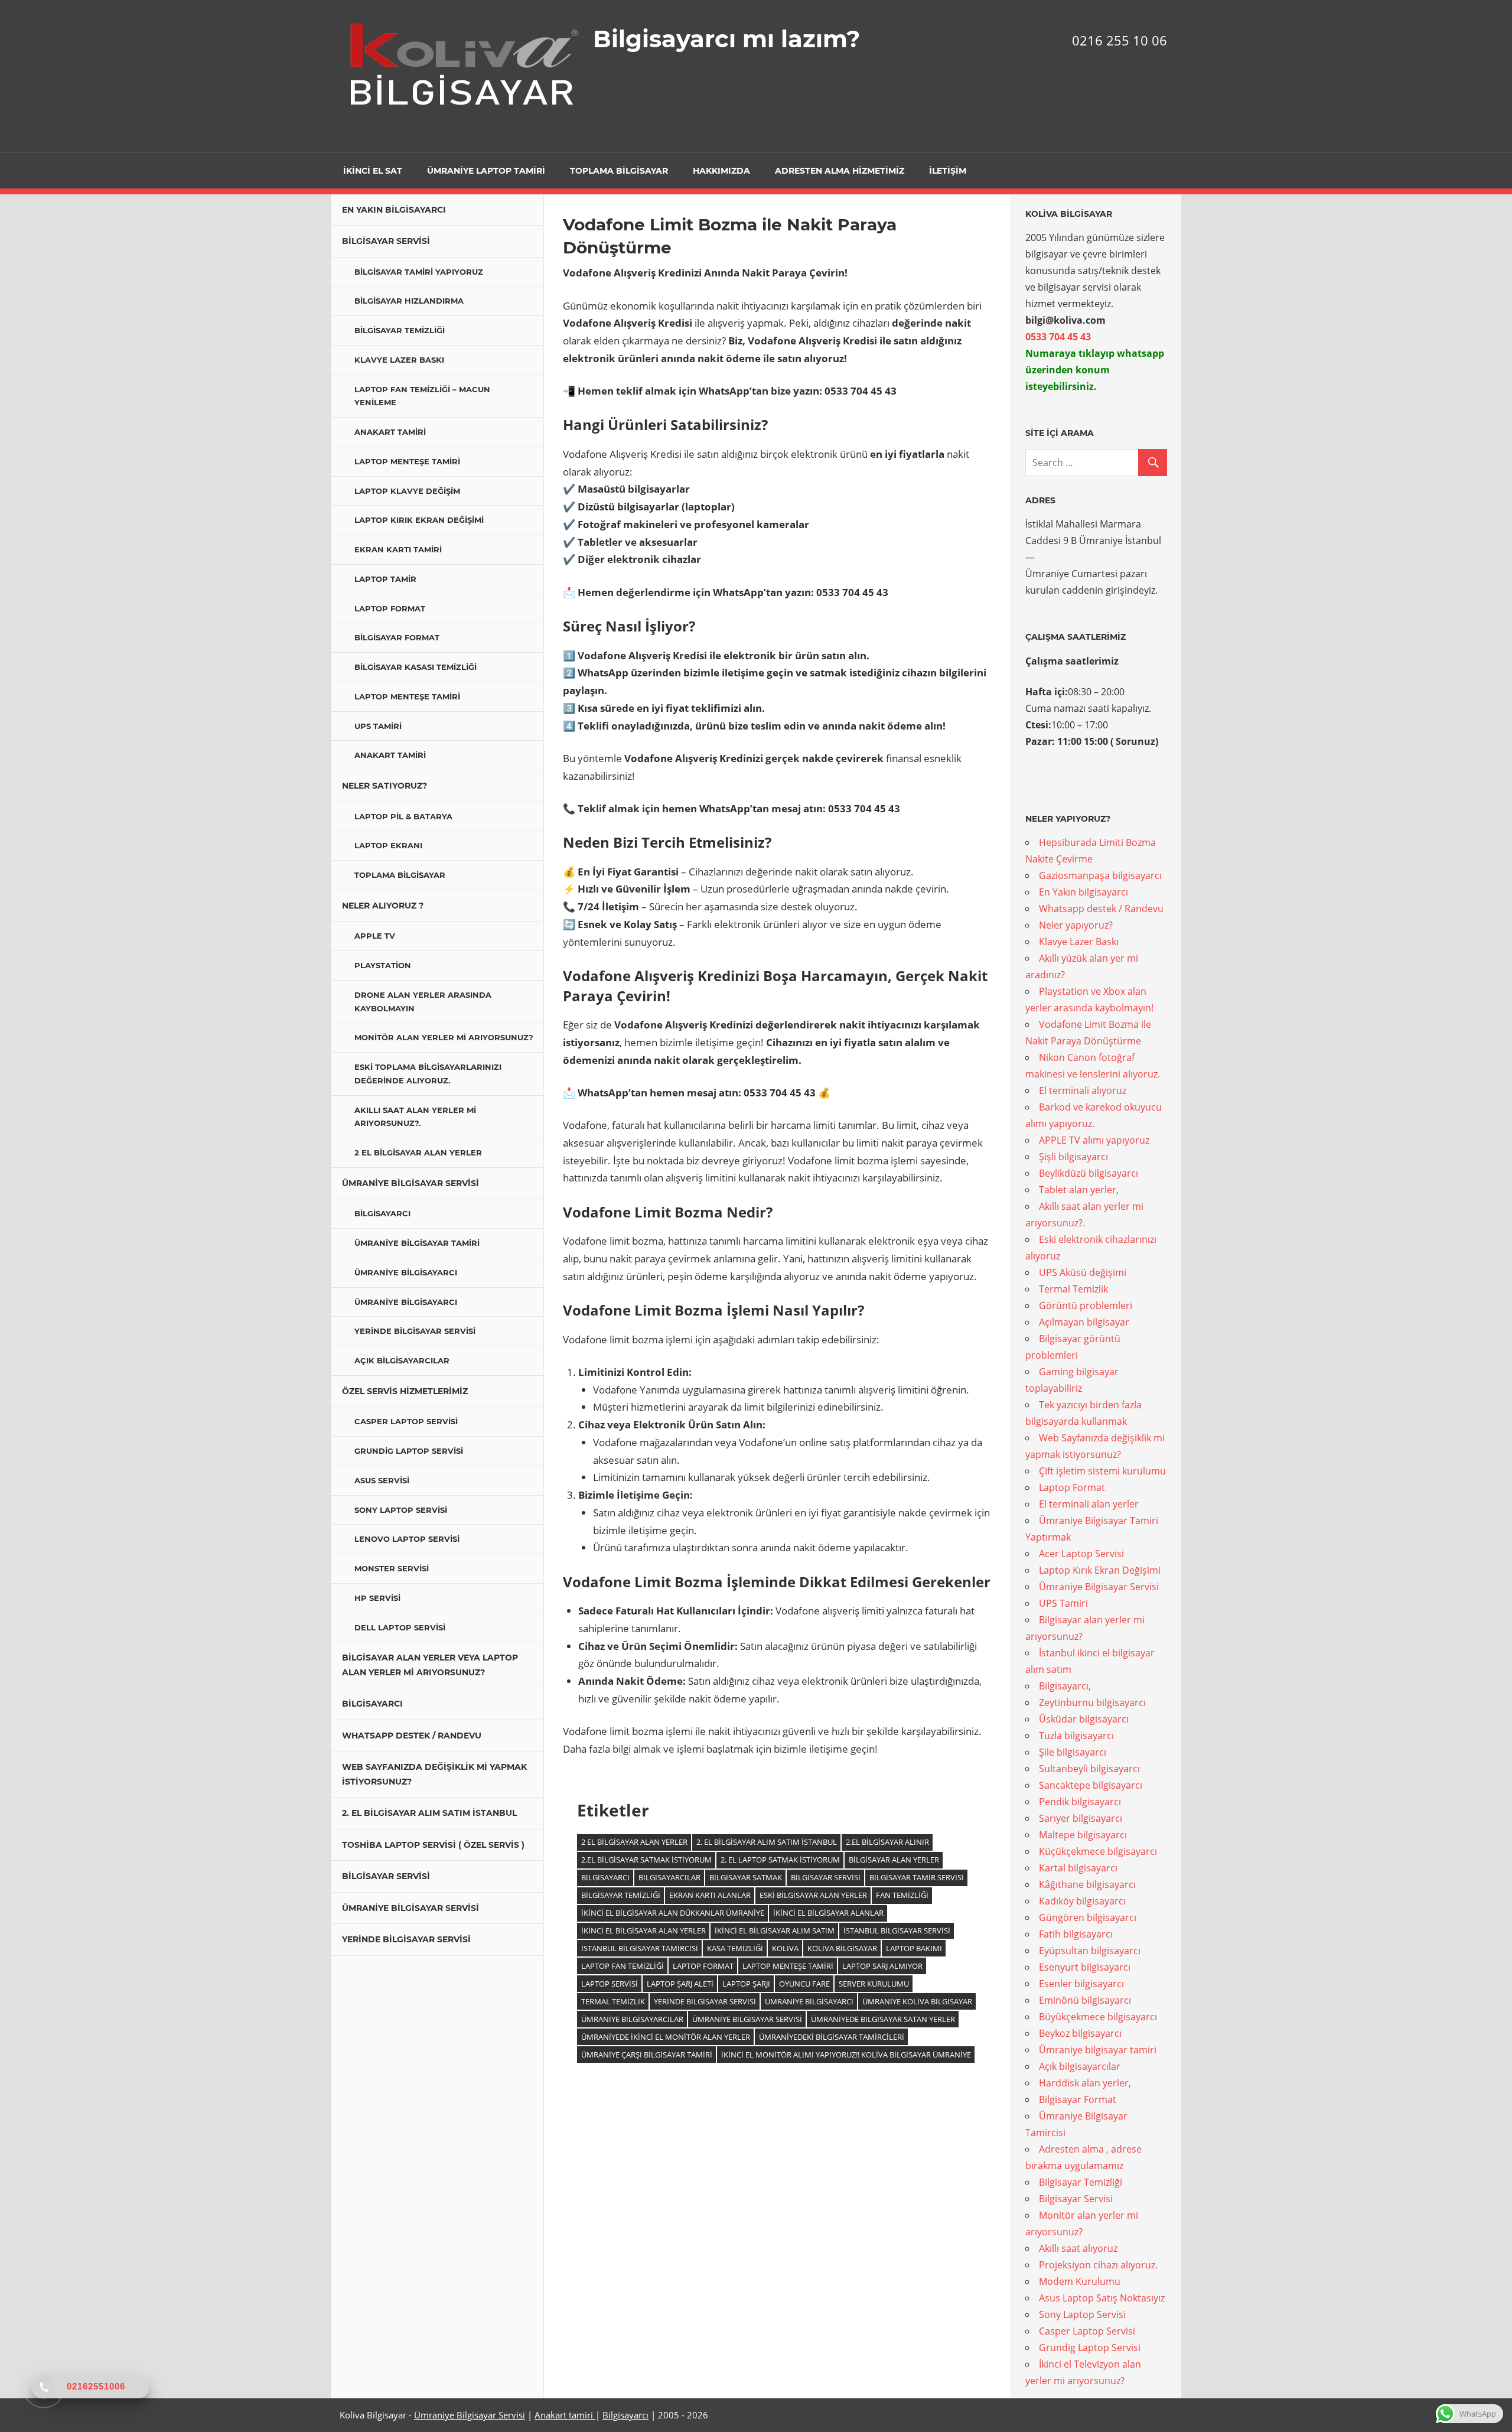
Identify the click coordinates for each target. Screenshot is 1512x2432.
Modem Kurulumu (1080, 2281)
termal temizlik (613, 2001)
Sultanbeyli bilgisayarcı (1089, 1769)
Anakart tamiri (565, 2415)
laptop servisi (610, 1984)
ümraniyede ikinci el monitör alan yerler (666, 2037)
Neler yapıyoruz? (1076, 925)
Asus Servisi (382, 1480)
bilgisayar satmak (746, 1877)
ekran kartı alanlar (710, 1895)
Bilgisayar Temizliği (400, 330)
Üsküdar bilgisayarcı (1084, 1719)
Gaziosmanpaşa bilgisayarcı (1100, 875)
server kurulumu (874, 1984)
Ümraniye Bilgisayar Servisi (410, 1183)
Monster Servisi (392, 1568)
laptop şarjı (746, 1984)
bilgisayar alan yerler (894, 1860)
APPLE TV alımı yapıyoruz (1094, 1140)
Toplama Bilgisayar (619, 171)
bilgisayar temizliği (621, 1895)
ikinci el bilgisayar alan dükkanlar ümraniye (673, 1913)
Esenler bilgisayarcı (1081, 1984)
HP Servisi (377, 1598)
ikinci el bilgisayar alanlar (828, 1913)
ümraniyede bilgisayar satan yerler (883, 2019)
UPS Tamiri (378, 726)
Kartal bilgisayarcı (1078, 1868)
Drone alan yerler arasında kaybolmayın (423, 1002)
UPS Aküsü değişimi (1083, 1272)
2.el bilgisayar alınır (887, 1842)
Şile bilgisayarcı (1073, 1752)
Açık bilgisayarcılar (402, 1360)
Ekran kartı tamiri (398, 549)
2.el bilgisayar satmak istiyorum (646, 1860)
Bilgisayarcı (382, 1213)
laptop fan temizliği (623, 1966)
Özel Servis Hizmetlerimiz (405, 1391)
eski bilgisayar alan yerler (813, 1895)
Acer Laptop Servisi (1081, 1554)
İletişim (948, 171)
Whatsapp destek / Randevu (412, 1736)
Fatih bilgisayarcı (1076, 1934)
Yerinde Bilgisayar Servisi (415, 1331)
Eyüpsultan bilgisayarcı (1090, 1951)
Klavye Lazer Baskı (399, 360)
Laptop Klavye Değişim (407, 491)
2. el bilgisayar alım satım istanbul (767, 1842)
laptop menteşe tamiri (788, 1966)
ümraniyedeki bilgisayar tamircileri (832, 2037)
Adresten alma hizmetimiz (840, 171)
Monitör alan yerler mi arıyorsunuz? (444, 1037)
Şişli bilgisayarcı (1073, 1157)
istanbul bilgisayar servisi (897, 1930)
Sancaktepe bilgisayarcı (1091, 1785)
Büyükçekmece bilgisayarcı (1098, 2017)
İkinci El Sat (373, 171)
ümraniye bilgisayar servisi (747, 2019)
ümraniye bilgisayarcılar (632, 2019)
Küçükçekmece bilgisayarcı (1098, 1851)
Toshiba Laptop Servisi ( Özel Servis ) (433, 1845)
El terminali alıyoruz (1083, 1090)
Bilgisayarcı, (1065, 1686)
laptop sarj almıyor (882, 1966)
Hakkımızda (721, 171)
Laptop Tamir (385, 579)
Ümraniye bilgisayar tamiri (417, 1243)
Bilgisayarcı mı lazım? (727, 39)
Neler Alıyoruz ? (383, 906)
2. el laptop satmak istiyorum (780, 1860)
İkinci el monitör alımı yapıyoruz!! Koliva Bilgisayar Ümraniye (846, 2055)
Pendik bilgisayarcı (1080, 1802)
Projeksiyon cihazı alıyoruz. (1098, 2265)
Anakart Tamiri (390, 432)
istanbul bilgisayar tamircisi (640, 1948)
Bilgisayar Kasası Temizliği (416, 667)
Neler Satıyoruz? (384, 786)
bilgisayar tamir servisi (917, 1877)
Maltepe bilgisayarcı (1083, 1835)
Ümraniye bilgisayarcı (406, 1272)
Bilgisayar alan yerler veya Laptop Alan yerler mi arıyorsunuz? (430, 1665)
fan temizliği (902, 1895)
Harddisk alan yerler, (1085, 2083)
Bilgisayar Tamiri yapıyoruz (419, 272)
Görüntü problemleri (1086, 1305)
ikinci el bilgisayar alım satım (775, 1930)
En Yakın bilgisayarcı (394, 210)
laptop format (703, 1966)
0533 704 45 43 (1059, 337)
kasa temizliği (735, 1948)
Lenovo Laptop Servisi (407, 1539)
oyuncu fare (804, 1984)
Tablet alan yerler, (1079, 1190)
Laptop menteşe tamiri (407, 461)
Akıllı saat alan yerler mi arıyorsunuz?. (415, 1117)
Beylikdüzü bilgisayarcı (1089, 1173)
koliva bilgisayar (842, 1948)
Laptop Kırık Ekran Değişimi (419, 520)
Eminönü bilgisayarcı (1085, 2000)
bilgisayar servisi (826, 1877)
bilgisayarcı (605, 1877)
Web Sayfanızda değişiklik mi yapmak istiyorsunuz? (434, 1774)
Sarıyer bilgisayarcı (1081, 1818)
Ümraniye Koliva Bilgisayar (917, 2001)
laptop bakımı (914, 1948)
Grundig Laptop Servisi (409, 1451)
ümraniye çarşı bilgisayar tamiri (647, 2055)
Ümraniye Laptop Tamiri (486, 171)
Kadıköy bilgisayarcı (1082, 1901)
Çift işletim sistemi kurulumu (1102, 1471)
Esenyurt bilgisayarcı (1085, 1967)
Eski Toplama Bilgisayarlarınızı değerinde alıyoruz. (428, 1074)
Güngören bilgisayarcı (1088, 1917)
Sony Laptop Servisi (401, 1510)
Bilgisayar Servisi (386, 241)
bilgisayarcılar (669, 1877)
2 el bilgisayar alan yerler (634, 1842)
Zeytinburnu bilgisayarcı (1092, 1702)
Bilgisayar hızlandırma (409, 301)
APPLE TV (375, 936)
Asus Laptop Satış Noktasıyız (1102, 2298)
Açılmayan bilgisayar (1084, 1322)
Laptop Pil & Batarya (403, 816)
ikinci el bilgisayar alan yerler (643, 1930)
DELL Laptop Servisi (400, 1627)
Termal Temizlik (1073, 1289)
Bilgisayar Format (397, 637)
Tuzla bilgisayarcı (1076, 1736)
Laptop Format (390, 608)
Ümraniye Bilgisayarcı (809, 2001)
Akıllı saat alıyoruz (1078, 2248)
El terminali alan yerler (1089, 1504)
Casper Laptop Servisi (406, 1421)
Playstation (383, 965)
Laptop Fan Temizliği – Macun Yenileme (422, 396)
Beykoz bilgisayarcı (1080, 2033)
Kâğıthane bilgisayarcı (1087, 1884)
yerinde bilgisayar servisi (705, 2001)
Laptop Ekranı (388, 845)
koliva (785, 1948)
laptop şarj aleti (680, 1984)
